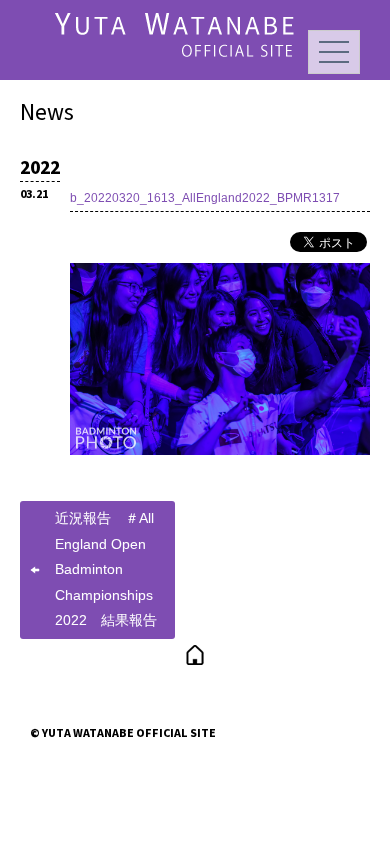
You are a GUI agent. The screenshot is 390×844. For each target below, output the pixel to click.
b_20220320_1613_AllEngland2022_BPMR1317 (205, 198)
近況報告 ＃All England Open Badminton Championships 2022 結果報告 (106, 569)
